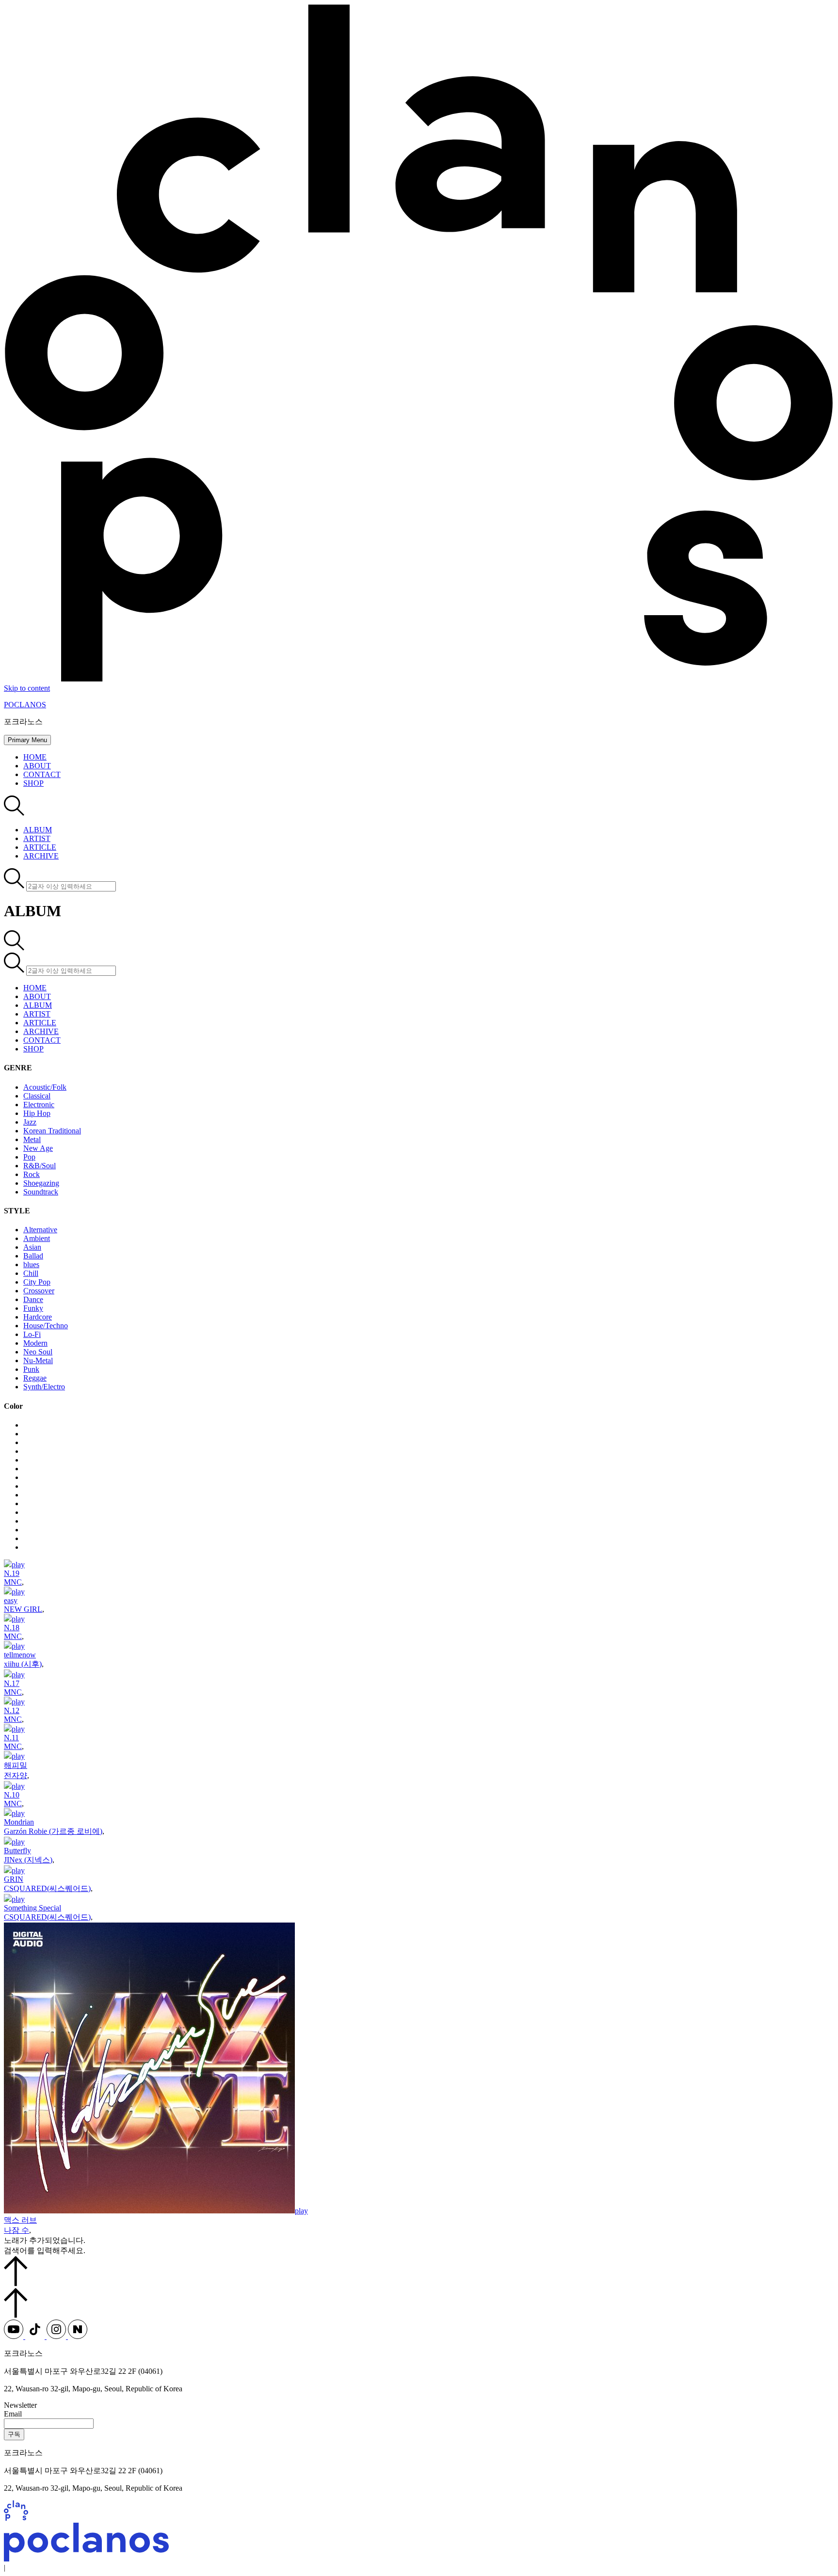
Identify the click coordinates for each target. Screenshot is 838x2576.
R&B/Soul (40, 1166)
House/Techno (46, 1326)
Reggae (35, 1378)
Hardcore (38, 1317)
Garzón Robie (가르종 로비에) (53, 1831)
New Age (38, 1148)
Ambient (37, 1238)
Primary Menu (27, 740)
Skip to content (27, 688)
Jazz (30, 1122)
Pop (29, 1157)
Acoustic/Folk (45, 1087)
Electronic (39, 1105)
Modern (35, 1343)
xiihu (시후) (23, 1664)
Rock (32, 1174)
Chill (31, 1273)
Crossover (39, 1291)
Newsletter (20, 2405)
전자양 (16, 1775)
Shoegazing (41, 1183)
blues (31, 1264)
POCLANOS (25, 705)
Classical (37, 1096)
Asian (32, 1247)
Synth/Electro (44, 1387)
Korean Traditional (52, 1131)
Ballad (33, 1256)
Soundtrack (41, 1192)
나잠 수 (16, 2230)
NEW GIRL (23, 1609)
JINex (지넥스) (28, 1860)
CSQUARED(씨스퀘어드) (47, 1888)
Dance (33, 1299)
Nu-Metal (38, 1360)
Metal (32, 1139)
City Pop (37, 1282)
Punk (31, 1369)
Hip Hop (37, 1113)
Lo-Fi (32, 1334)
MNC (13, 1582)
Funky (33, 1308)
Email (13, 2414)
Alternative (40, 1230)
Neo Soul (38, 1352)
